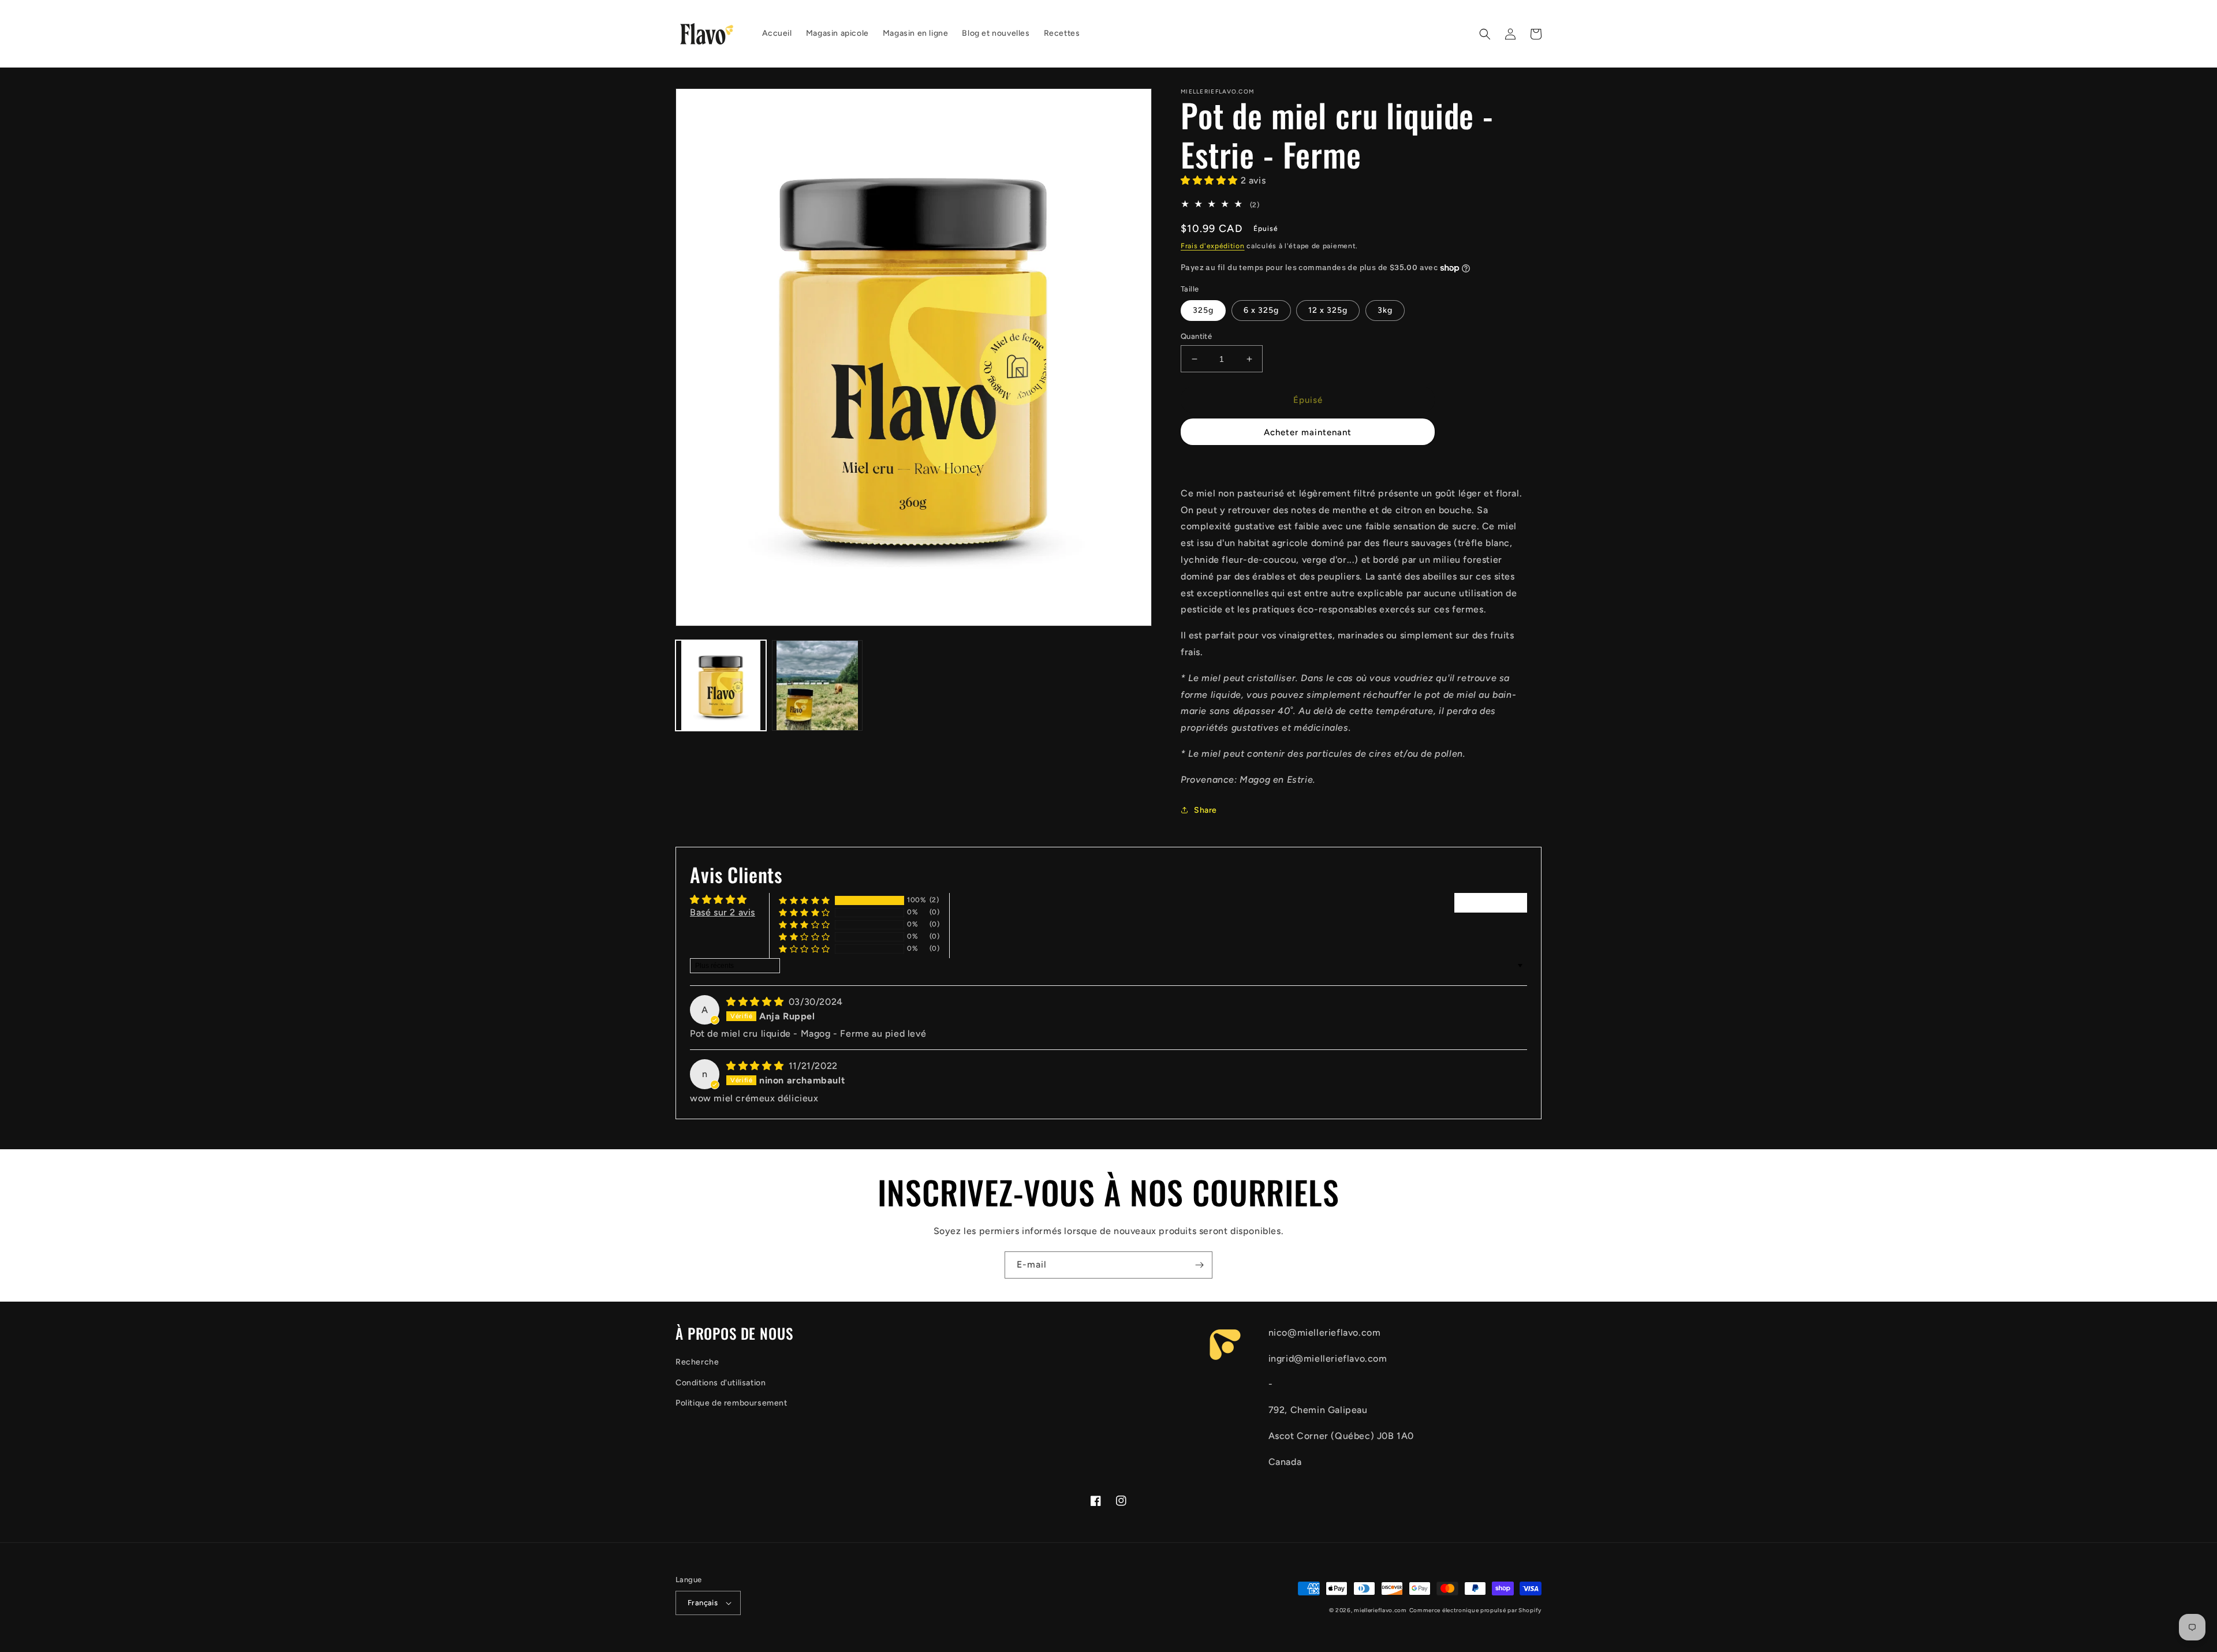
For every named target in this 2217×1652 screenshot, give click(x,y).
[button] (1485, 34)
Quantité (1196, 336)
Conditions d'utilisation (721, 1383)
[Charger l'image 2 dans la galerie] (817, 685)
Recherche (697, 1362)
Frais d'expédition (1213, 246)
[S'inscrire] (1199, 1265)
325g (1203, 310)
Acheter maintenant (1308, 432)
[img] (756, 1002)
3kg (1385, 310)
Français (703, 1603)
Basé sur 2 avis (723, 912)
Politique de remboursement (731, 1403)
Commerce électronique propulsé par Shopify (1475, 1610)
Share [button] (1205, 810)
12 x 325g (1328, 310)
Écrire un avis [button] (1491, 902)
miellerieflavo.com (1380, 1610)
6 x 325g (1261, 310)
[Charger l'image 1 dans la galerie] (721, 685)
